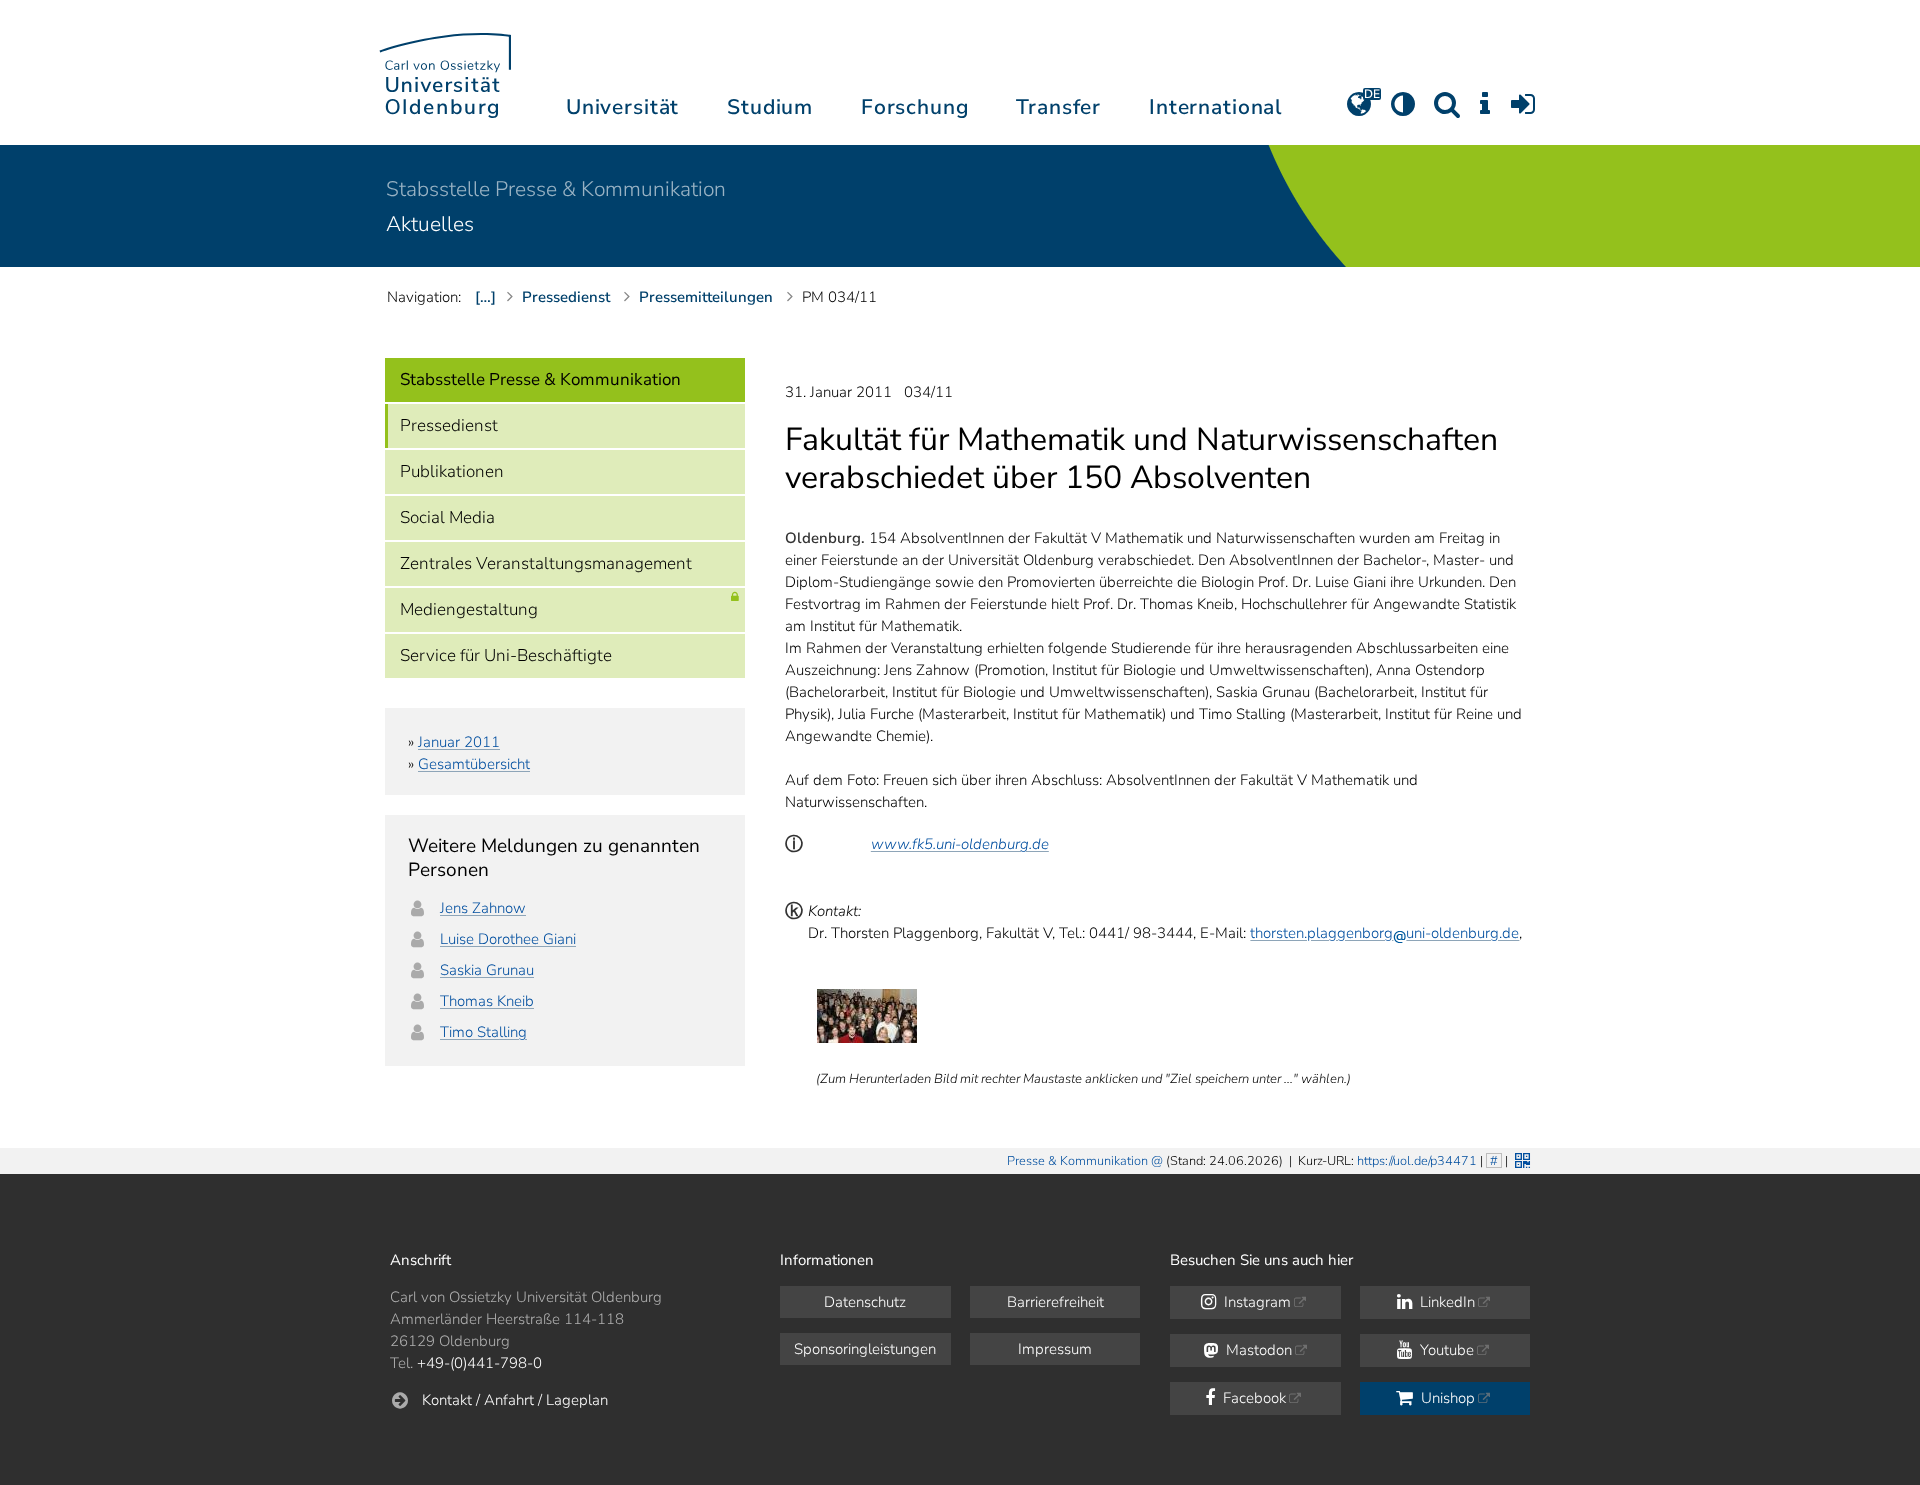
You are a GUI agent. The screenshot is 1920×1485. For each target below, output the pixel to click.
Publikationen (452, 471)
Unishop (1446, 1398)
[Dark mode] (1403, 111)
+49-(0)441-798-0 (479, 1363)
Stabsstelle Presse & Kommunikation (556, 189)
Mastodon (1257, 1350)
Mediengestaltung (469, 609)
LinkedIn (1445, 1302)
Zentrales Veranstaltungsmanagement (546, 563)
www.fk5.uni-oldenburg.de (960, 844)
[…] (485, 297)
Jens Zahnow (483, 908)
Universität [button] (622, 107)
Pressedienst (449, 425)
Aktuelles (430, 224)
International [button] (1215, 107)
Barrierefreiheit (1055, 1302)
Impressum (1055, 1349)
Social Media (447, 517)
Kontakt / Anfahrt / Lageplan (515, 1400)
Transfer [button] (1058, 107)
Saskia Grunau (487, 970)
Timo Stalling (483, 1032)
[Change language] (1359, 111)
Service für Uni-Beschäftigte (506, 655)
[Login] (1523, 111)
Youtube (1445, 1350)
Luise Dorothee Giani (508, 939)
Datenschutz (865, 1302)
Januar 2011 (459, 742)
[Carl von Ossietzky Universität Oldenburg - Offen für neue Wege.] (445, 72)
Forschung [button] (915, 107)
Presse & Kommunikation (1077, 1161)
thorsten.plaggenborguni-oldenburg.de (1384, 933)
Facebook (1252, 1398)
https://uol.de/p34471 (1417, 1161)
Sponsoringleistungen (865, 1349)
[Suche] (1447, 111)
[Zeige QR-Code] (1520, 1158)
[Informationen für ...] (1485, 111)
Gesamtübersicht (474, 764)
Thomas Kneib (487, 1001)
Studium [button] (770, 107)
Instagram (1255, 1302)
